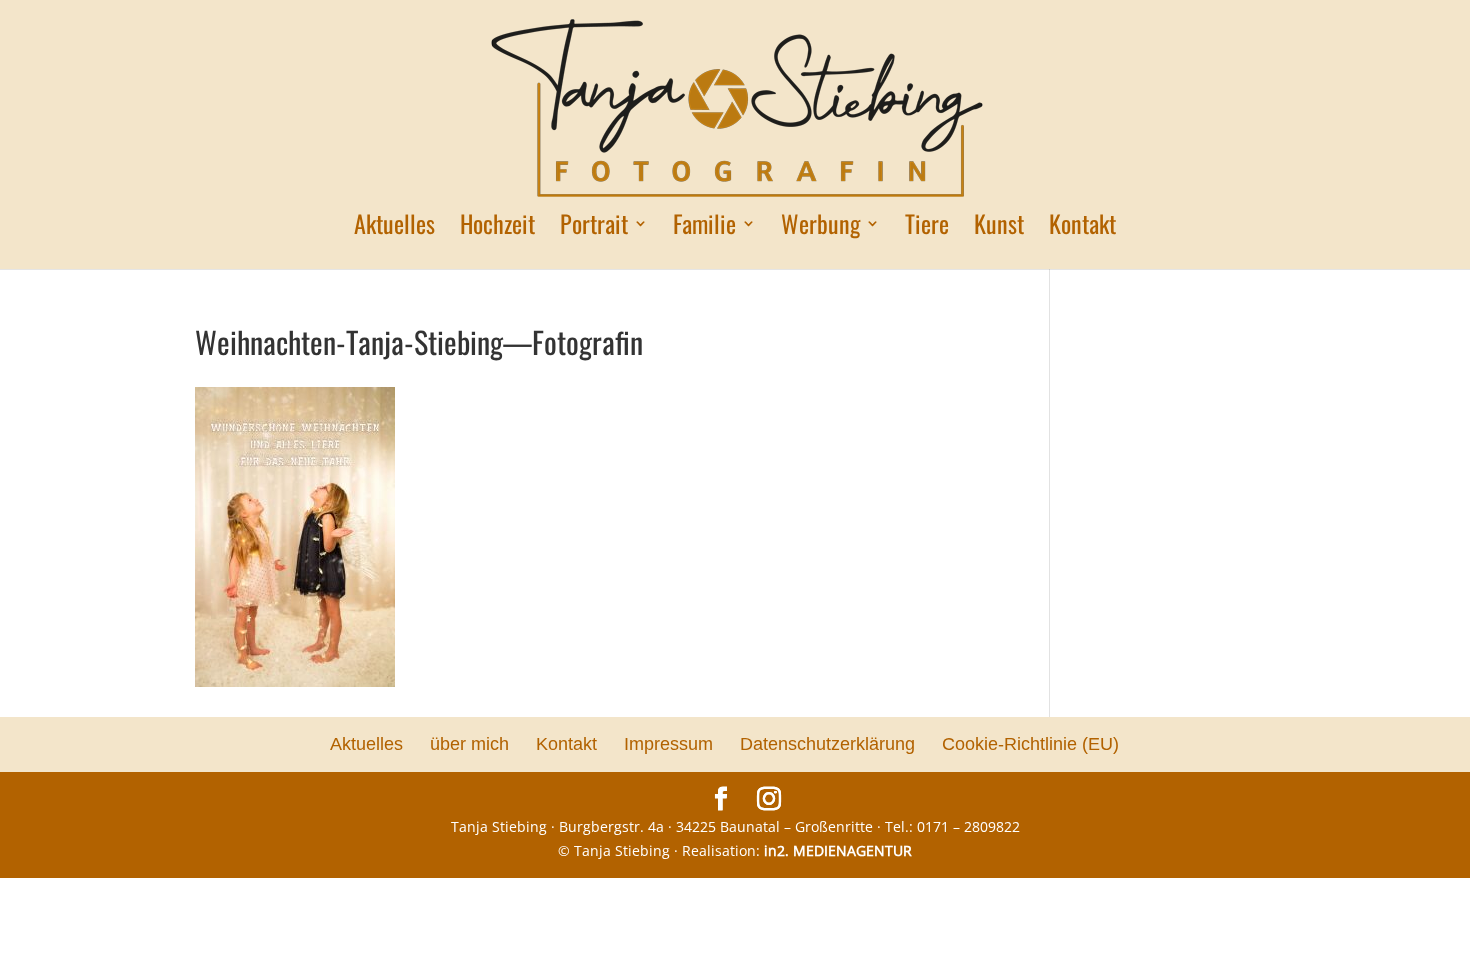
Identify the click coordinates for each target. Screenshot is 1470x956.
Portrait (594, 228)
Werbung (820, 228)
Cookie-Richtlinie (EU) (1030, 744)
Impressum (668, 744)
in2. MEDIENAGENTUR (838, 850)
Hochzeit (497, 228)
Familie (704, 228)
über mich (469, 744)
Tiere (927, 228)
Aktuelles (394, 228)
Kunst (999, 228)
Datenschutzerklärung (827, 744)
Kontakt (1082, 228)
